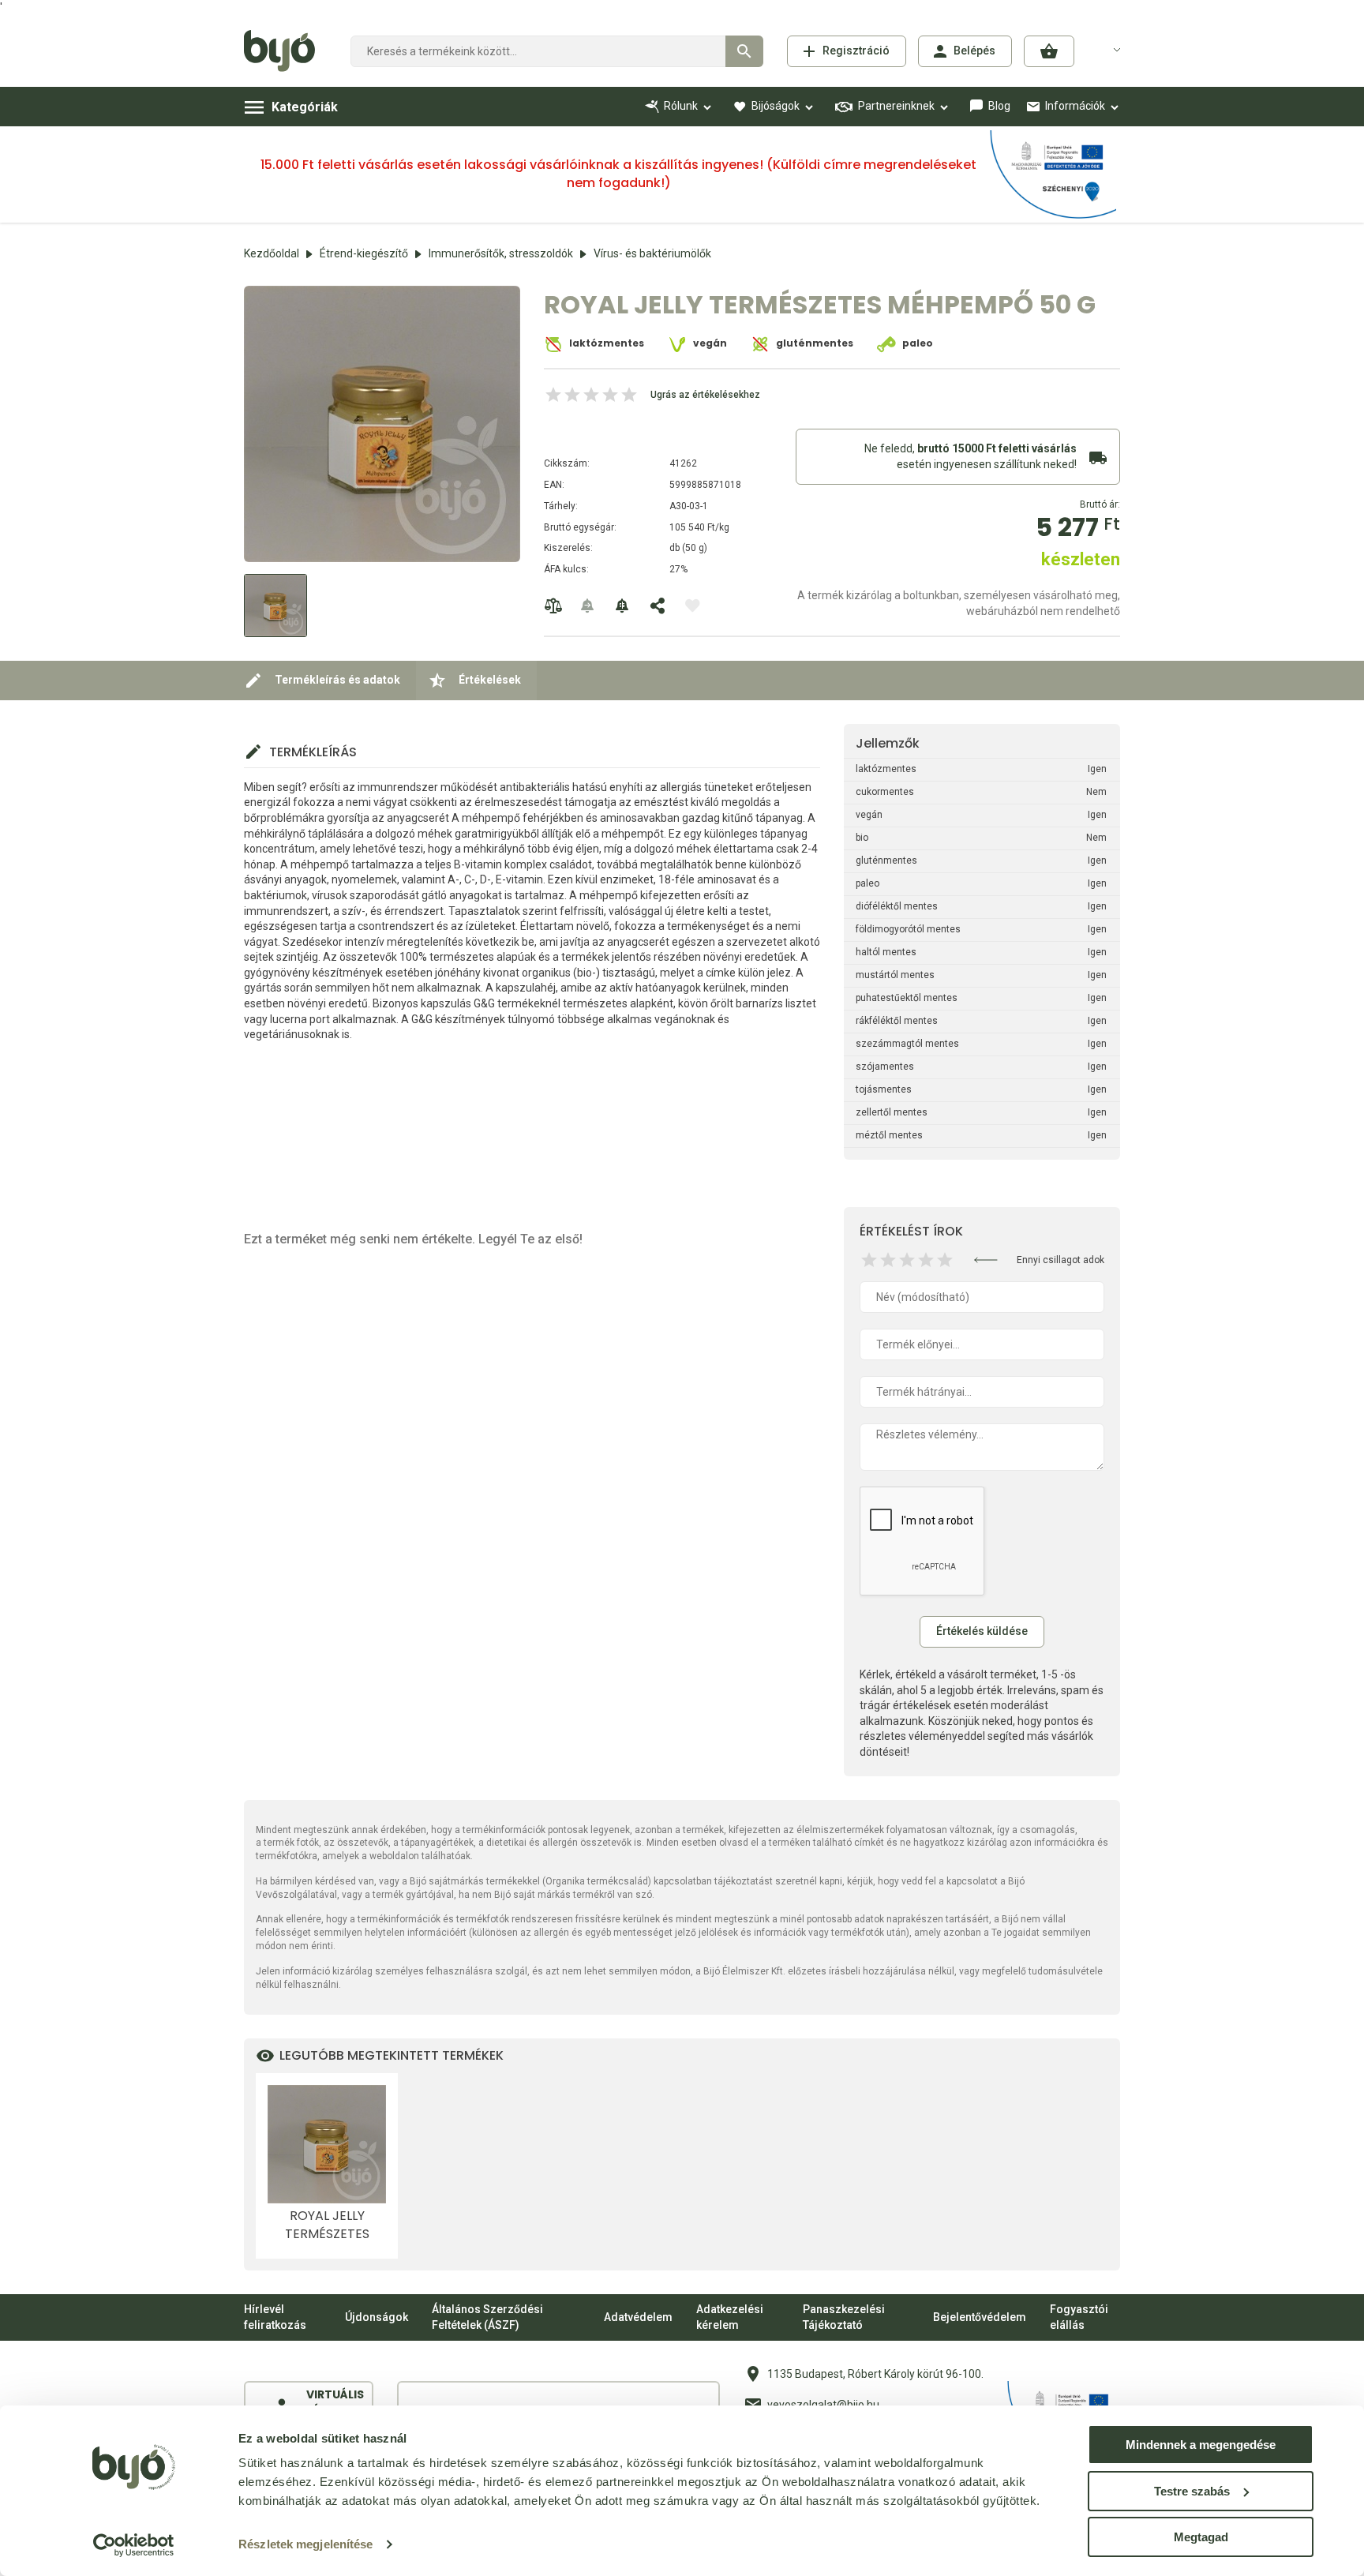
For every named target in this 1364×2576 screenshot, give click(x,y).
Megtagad (1201, 2537)
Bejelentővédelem (980, 2317)
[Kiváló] (945, 1260)
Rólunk (681, 106)
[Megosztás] (658, 606)
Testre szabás (1192, 2491)
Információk (1075, 106)
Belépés (974, 51)
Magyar (1107, 49)
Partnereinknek (896, 106)
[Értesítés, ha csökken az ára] (623, 606)
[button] (1049, 51)
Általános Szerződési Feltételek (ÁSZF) (487, 2317)
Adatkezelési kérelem (730, 2317)
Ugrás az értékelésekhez (705, 395)
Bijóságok (776, 106)
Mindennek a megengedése (1201, 2445)
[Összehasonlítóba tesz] (553, 606)
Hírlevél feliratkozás (275, 2317)
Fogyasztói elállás (1079, 2317)
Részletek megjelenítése (305, 2544)
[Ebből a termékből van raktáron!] (588, 606)
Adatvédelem (638, 2317)
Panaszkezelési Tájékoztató (844, 2317)
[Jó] (926, 1260)
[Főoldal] (285, 51)
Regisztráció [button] (856, 51)
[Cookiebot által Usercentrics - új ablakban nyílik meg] (134, 2545)
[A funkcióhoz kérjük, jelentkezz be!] (692, 606)
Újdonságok (377, 2317)
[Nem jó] (869, 1260)
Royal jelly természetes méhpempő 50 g (327, 2225)
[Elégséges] (888, 1260)
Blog (999, 106)
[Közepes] (907, 1260)
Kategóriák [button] (305, 107)
